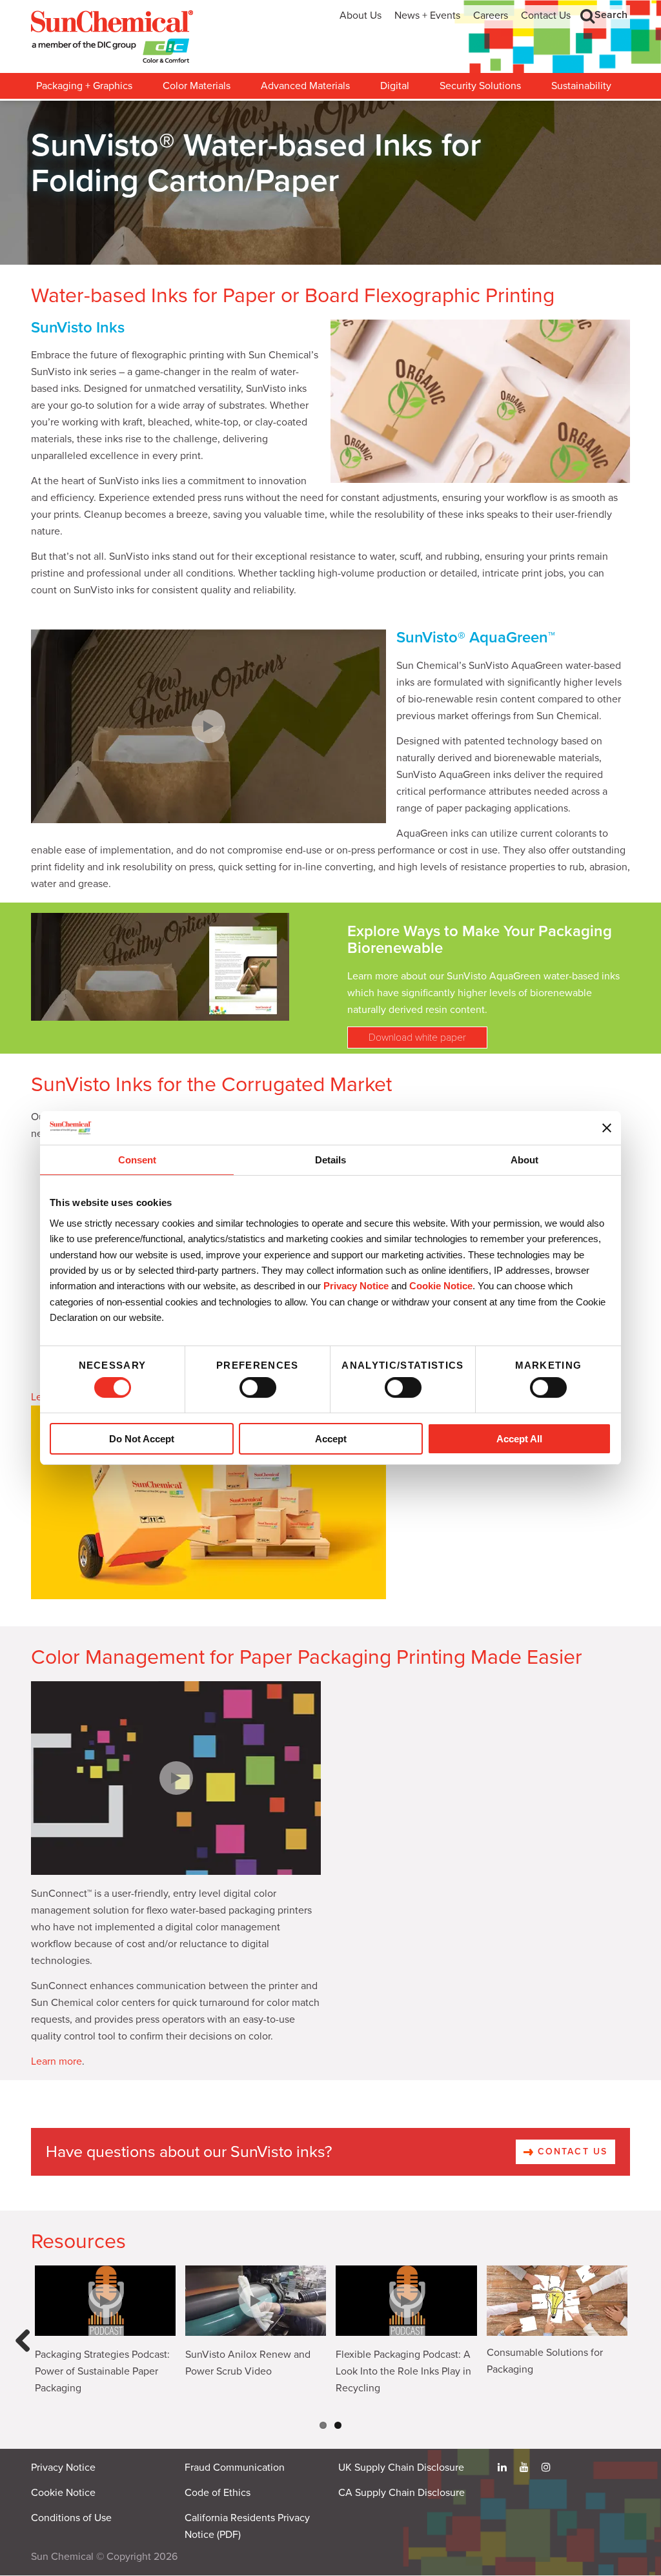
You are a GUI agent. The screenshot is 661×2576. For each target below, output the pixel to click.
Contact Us (546, 15)
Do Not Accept (142, 1439)
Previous (26, 2353)
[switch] (258, 1387)
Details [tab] (330, 1160)
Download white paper (417, 1038)
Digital (395, 86)
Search (611, 15)
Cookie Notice (63, 2493)
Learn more (56, 2061)
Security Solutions (480, 86)
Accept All (519, 1439)
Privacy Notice (356, 1286)
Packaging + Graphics (84, 86)
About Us (361, 15)
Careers (491, 15)
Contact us (571, 2152)
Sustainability (581, 86)
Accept (331, 1439)
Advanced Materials (305, 86)
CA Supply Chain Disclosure (402, 2493)
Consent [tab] (137, 1160)
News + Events (427, 15)
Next (636, 2353)
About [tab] (524, 1160)
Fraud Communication (235, 2468)
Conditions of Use (71, 2518)
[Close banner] (607, 1128)
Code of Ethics (218, 2493)
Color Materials (197, 86)
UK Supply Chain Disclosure (401, 2468)
